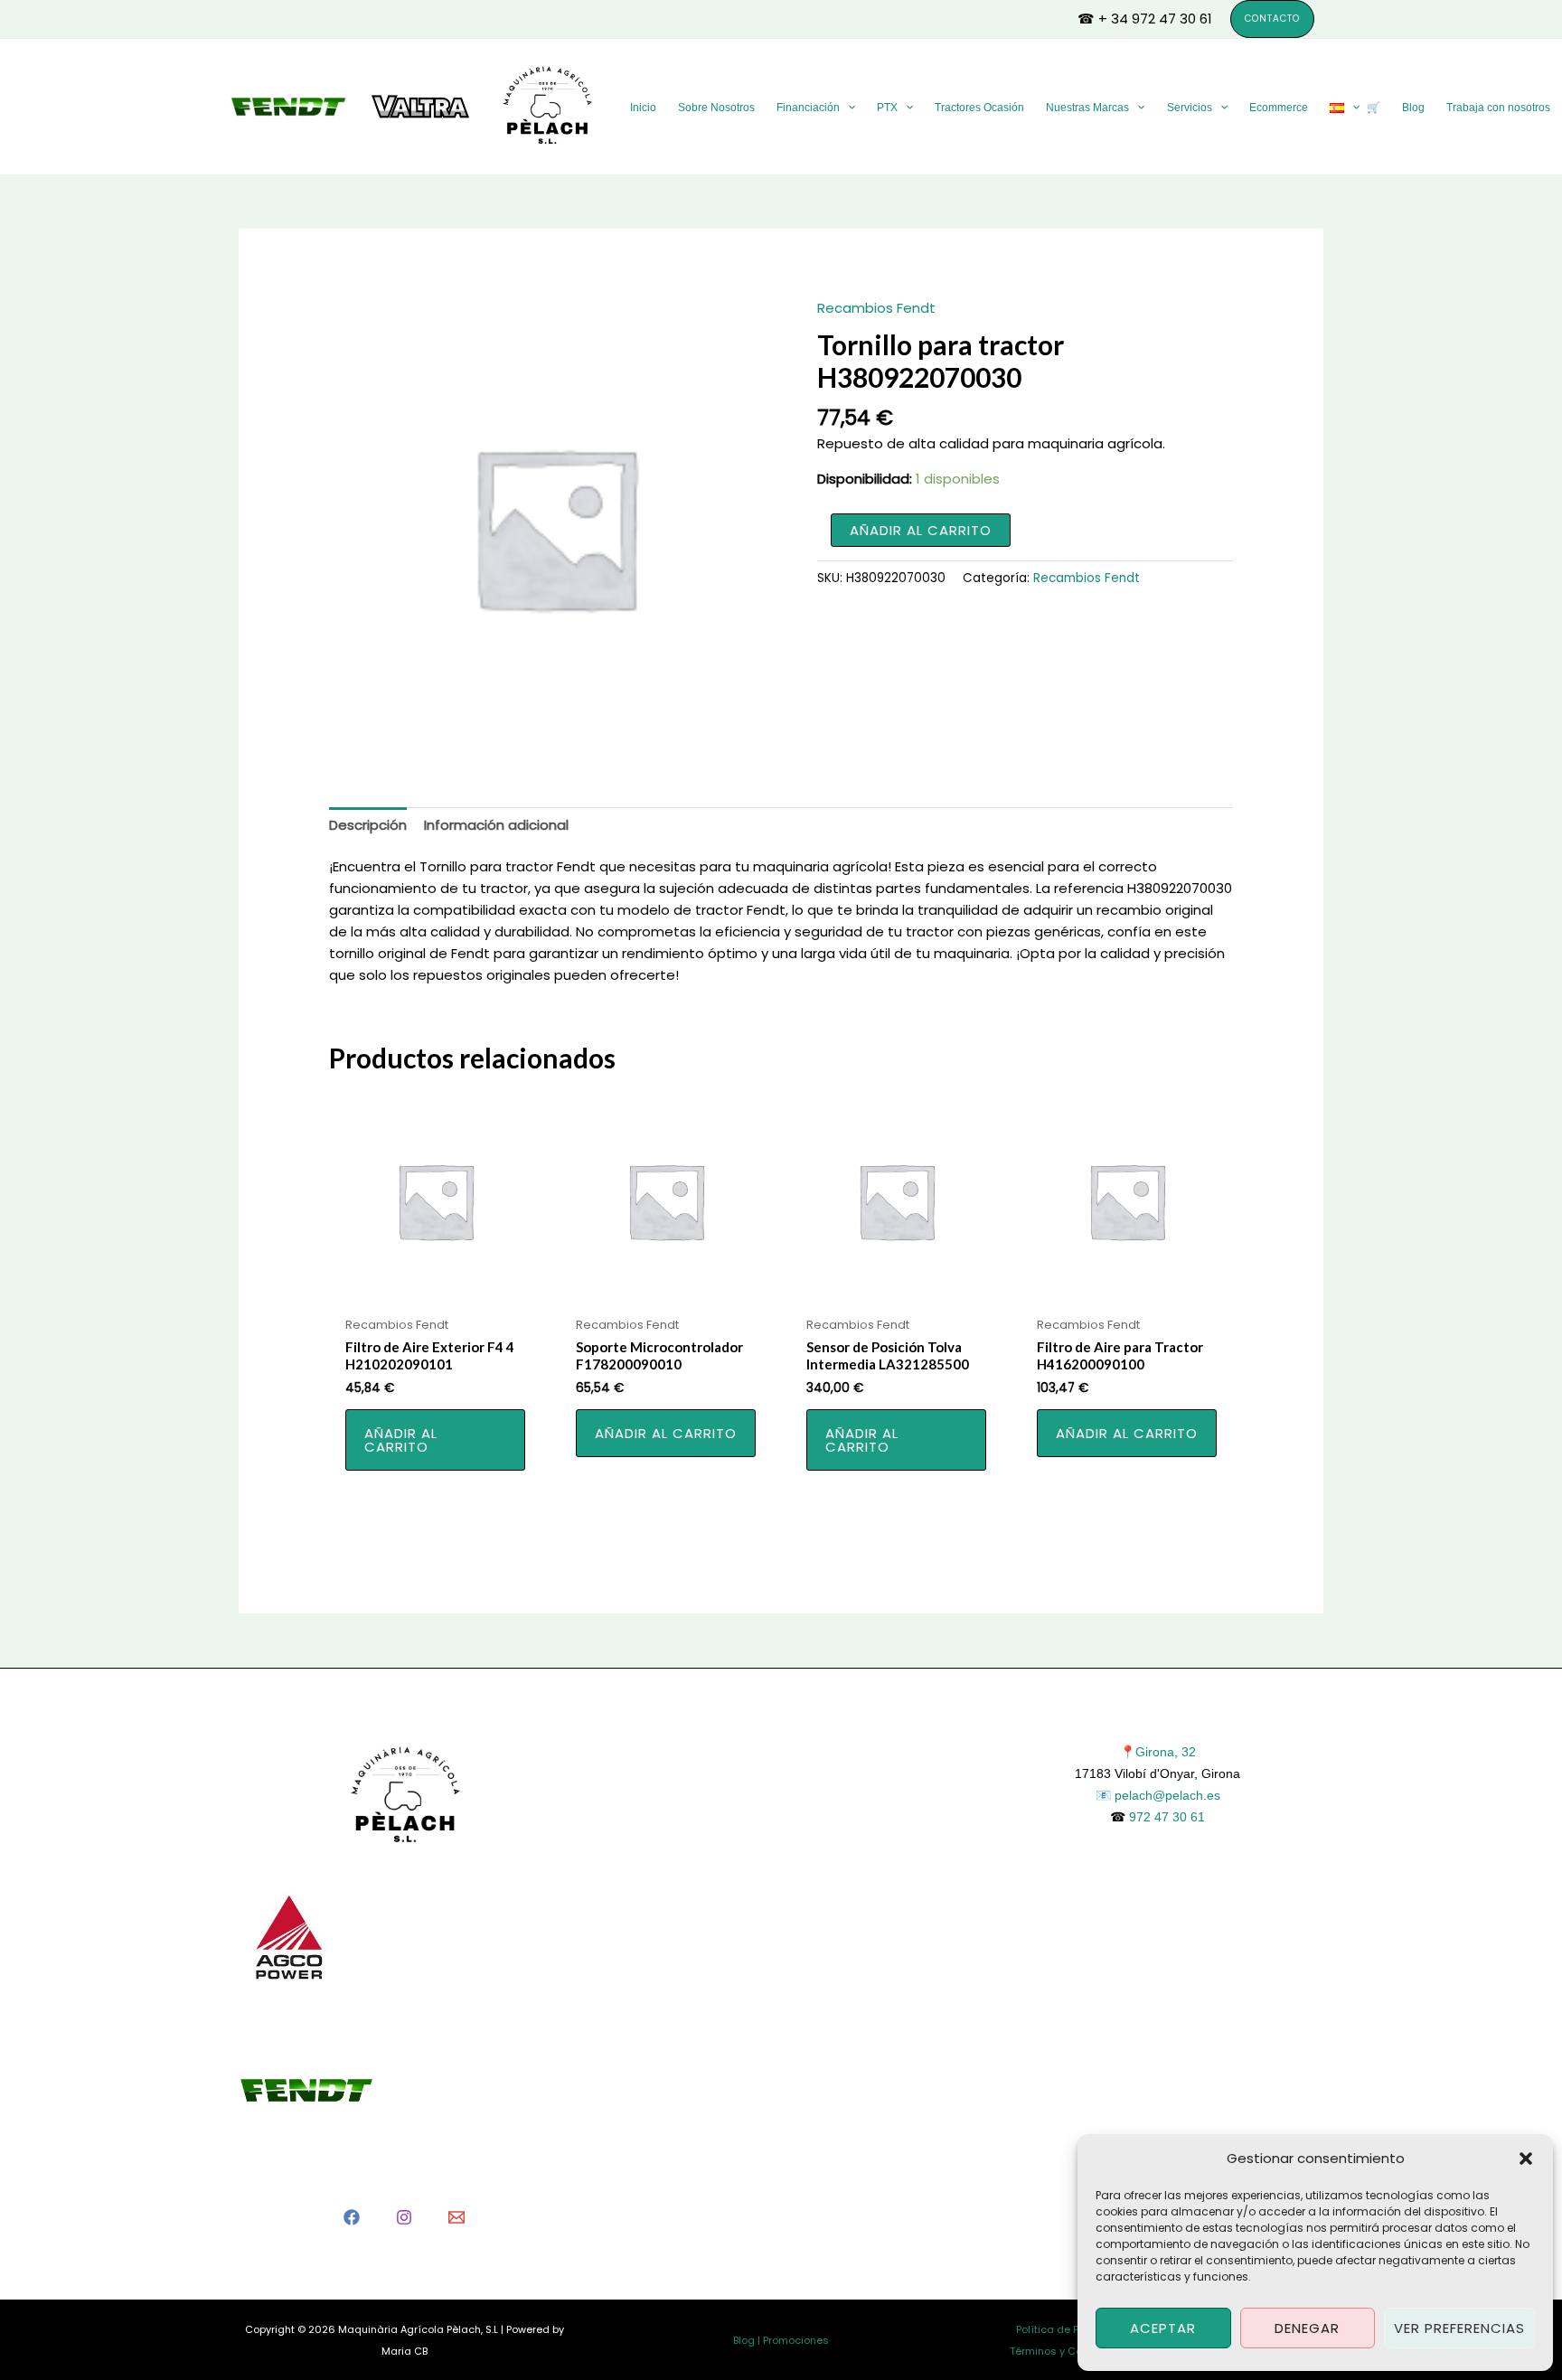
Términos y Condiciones (1071, 2351)
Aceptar (1163, 2328)
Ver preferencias (1459, 2328)
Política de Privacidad (1072, 2329)
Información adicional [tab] (496, 825)
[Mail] (456, 2217)
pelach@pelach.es (1167, 1795)
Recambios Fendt (876, 308)
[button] (1526, 2159)
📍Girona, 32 (1158, 1752)
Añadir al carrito (921, 530)
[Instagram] (404, 2217)
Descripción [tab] (368, 825)
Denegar (1307, 2328)
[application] (847, 108)
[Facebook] (352, 2217)
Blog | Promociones (781, 2340)
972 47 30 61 (1167, 1817)
